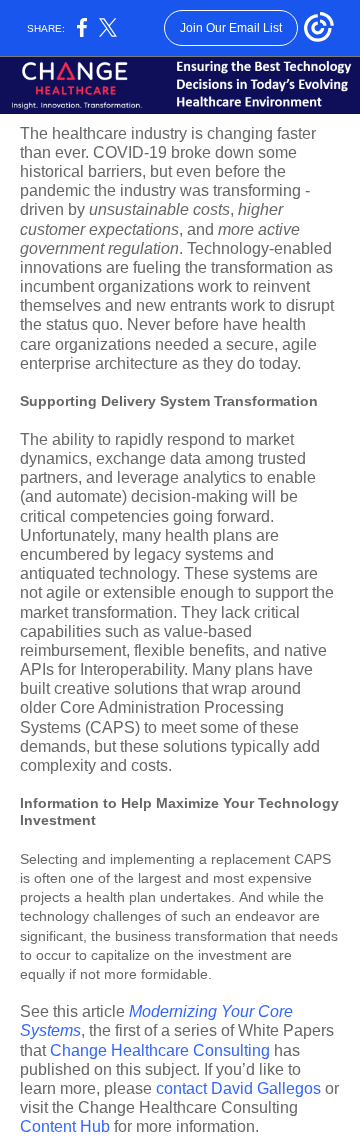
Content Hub (65, 1126)
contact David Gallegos (238, 1088)
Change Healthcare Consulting (160, 1050)
